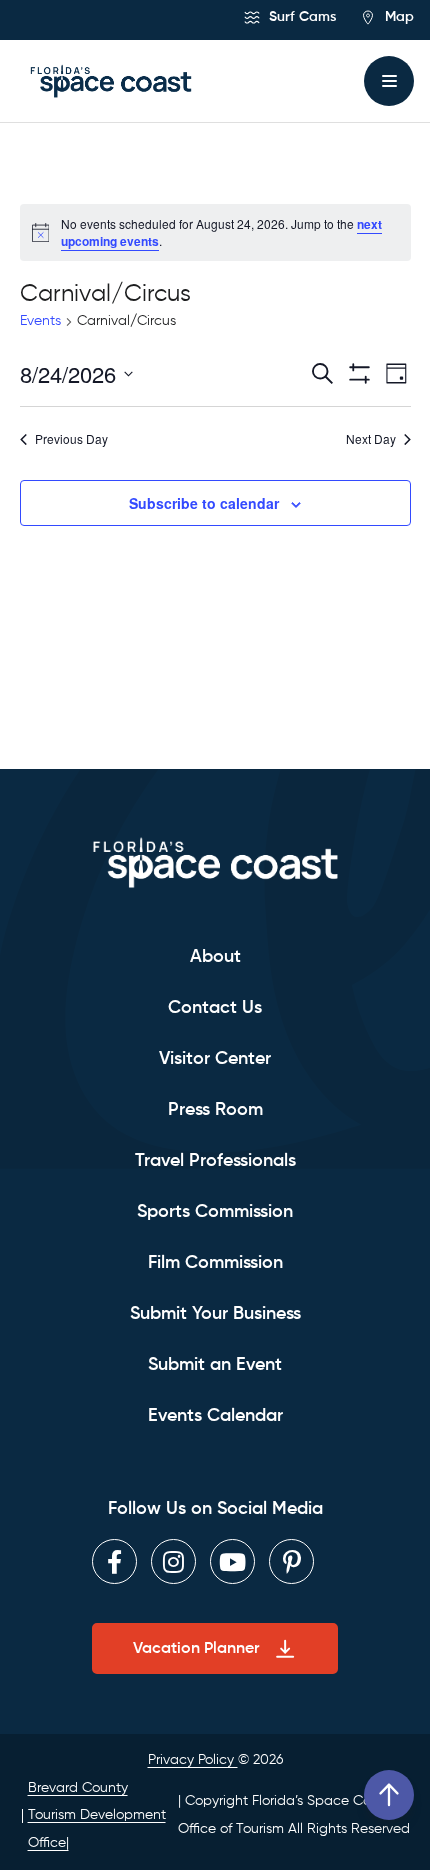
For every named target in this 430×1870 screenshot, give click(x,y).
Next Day (371, 439)
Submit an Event (215, 1365)
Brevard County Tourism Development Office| (97, 1815)
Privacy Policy (193, 1760)
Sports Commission (215, 1212)
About (215, 957)
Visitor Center (215, 1059)
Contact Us (215, 1008)
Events (40, 321)
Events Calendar (215, 1416)
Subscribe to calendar (204, 503)
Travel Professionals (215, 1161)
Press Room (215, 1110)
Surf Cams (300, 17)
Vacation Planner (196, 1649)
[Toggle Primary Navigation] (389, 81)
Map (397, 17)
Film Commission (215, 1263)
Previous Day (71, 439)
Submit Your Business (215, 1314)
